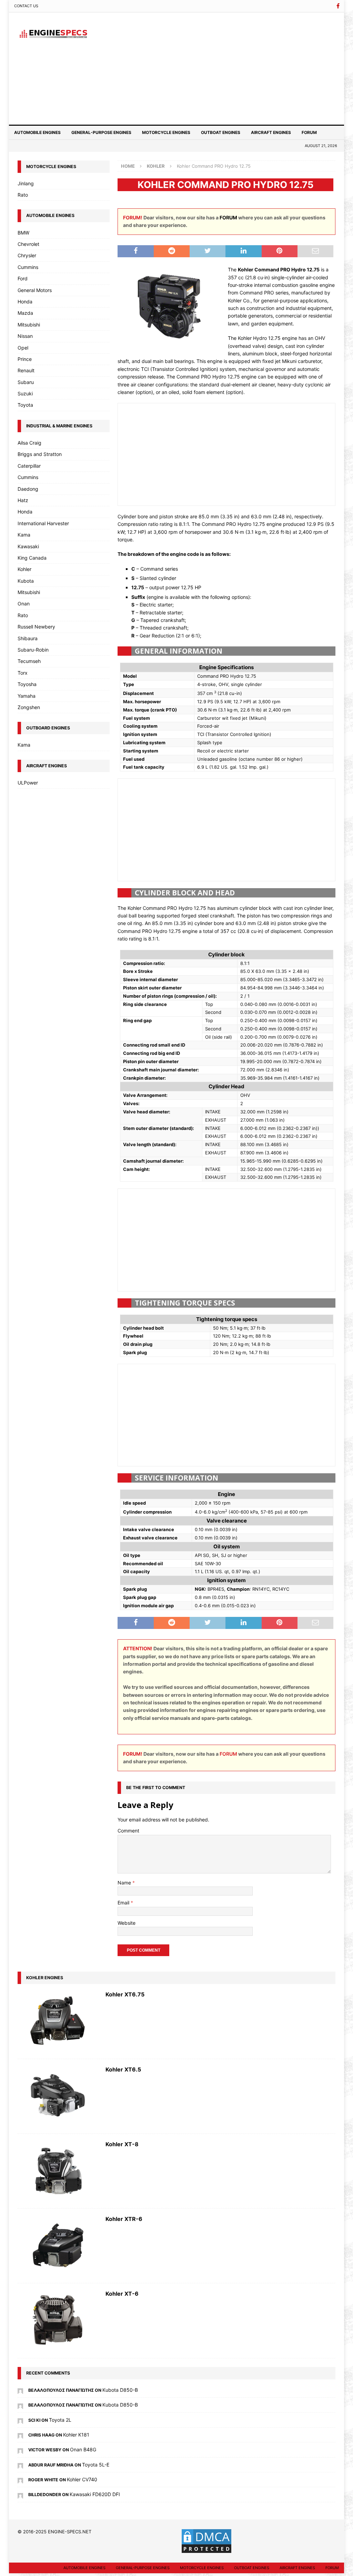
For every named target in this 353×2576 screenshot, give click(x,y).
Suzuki (25, 393)
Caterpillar (29, 466)
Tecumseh (29, 661)
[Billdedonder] (20, 2494)
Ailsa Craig (29, 443)
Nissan (25, 336)
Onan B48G (83, 2449)
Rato (23, 195)
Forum (309, 132)
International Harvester (43, 523)
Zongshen (29, 707)
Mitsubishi (29, 325)
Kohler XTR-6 (124, 2219)
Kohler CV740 (82, 2479)
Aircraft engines (271, 132)
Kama (24, 535)
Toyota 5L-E (96, 2465)
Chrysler (27, 255)
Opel (23, 348)
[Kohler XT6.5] (58, 2096)
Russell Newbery (36, 627)
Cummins (28, 267)
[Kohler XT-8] (58, 2171)
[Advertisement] (228, 67)
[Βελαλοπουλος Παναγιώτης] (20, 2390)
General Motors (35, 290)
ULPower (28, 783)
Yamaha (27, 696)
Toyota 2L (60, 2420)
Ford (23, 278)
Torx (23, 673)
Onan (24, 604)
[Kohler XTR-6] (58, 2246)
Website (127, 1923)
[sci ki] (20, 2420)
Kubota (26, 581)
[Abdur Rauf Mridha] (20, 2465)
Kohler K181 (76, 2435)
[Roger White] (20, 2479)
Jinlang (26, 183)
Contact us (26, 6)
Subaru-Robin (33, 650)
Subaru (26, 382)
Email (124, 1903)
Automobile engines (37, 132)
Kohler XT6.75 (125, 1994)
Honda (25, 302)
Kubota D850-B (120, 2390)
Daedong (28, 489)
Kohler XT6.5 (123, 2069)
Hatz (23, 500)
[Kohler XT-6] (58, 2320)
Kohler (24, 569)
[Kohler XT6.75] (58, 2021)
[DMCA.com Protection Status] (206, 2550)
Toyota (25, 405)
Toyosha (27, 684)
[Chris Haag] (20, 2435)
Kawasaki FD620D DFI (95, 2494)
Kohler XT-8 (122, 2144)
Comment (128, 1831)
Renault (26, 370)
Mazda (25, 313)
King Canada (32, 558)
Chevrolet (28, 244)
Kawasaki (28, 546)
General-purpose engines (101, 132)
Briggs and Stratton (40, 454)
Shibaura (28, 638)
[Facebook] (338, 6)
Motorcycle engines (166, 132)
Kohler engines (45, 1978)
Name (125, 1883)
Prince (25, 359)
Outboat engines (221, 132)
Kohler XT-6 (122, 2294)
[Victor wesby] (20, 2449)
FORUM (228, 217)
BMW (23, 233)
